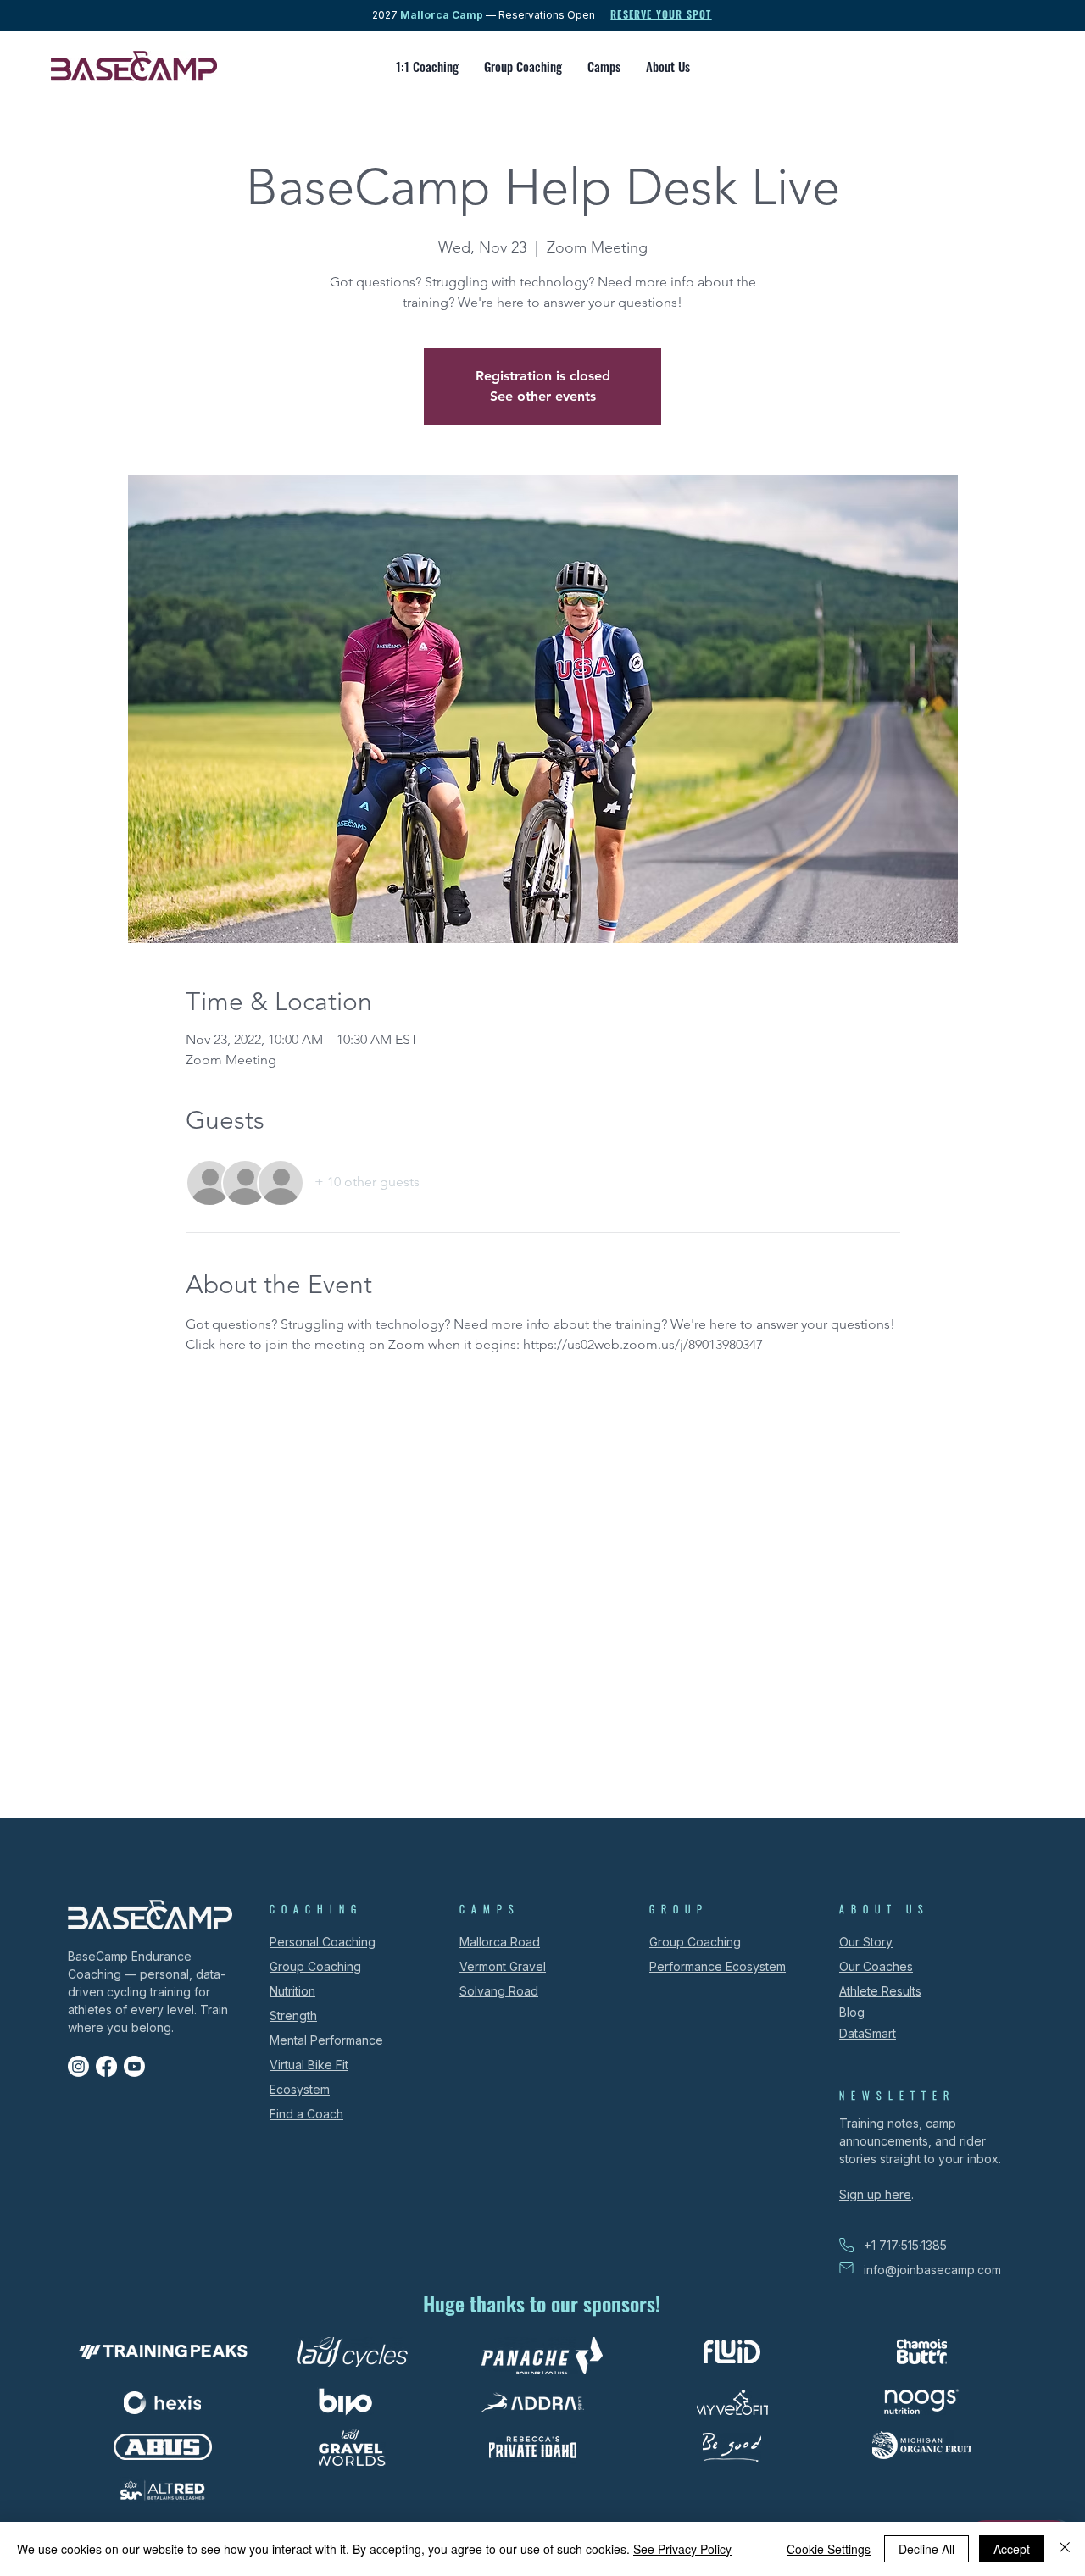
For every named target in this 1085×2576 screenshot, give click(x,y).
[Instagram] (78, 2066)
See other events (543, 396)
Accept (1012, 2549)
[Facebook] (106, 2066)
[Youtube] (134, 2066)
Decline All (926, 2549)
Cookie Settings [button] (829, 2549)
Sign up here (875, 2194)
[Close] (1065, 2549)
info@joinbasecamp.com (932, 2270)
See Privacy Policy (682, 2549)
